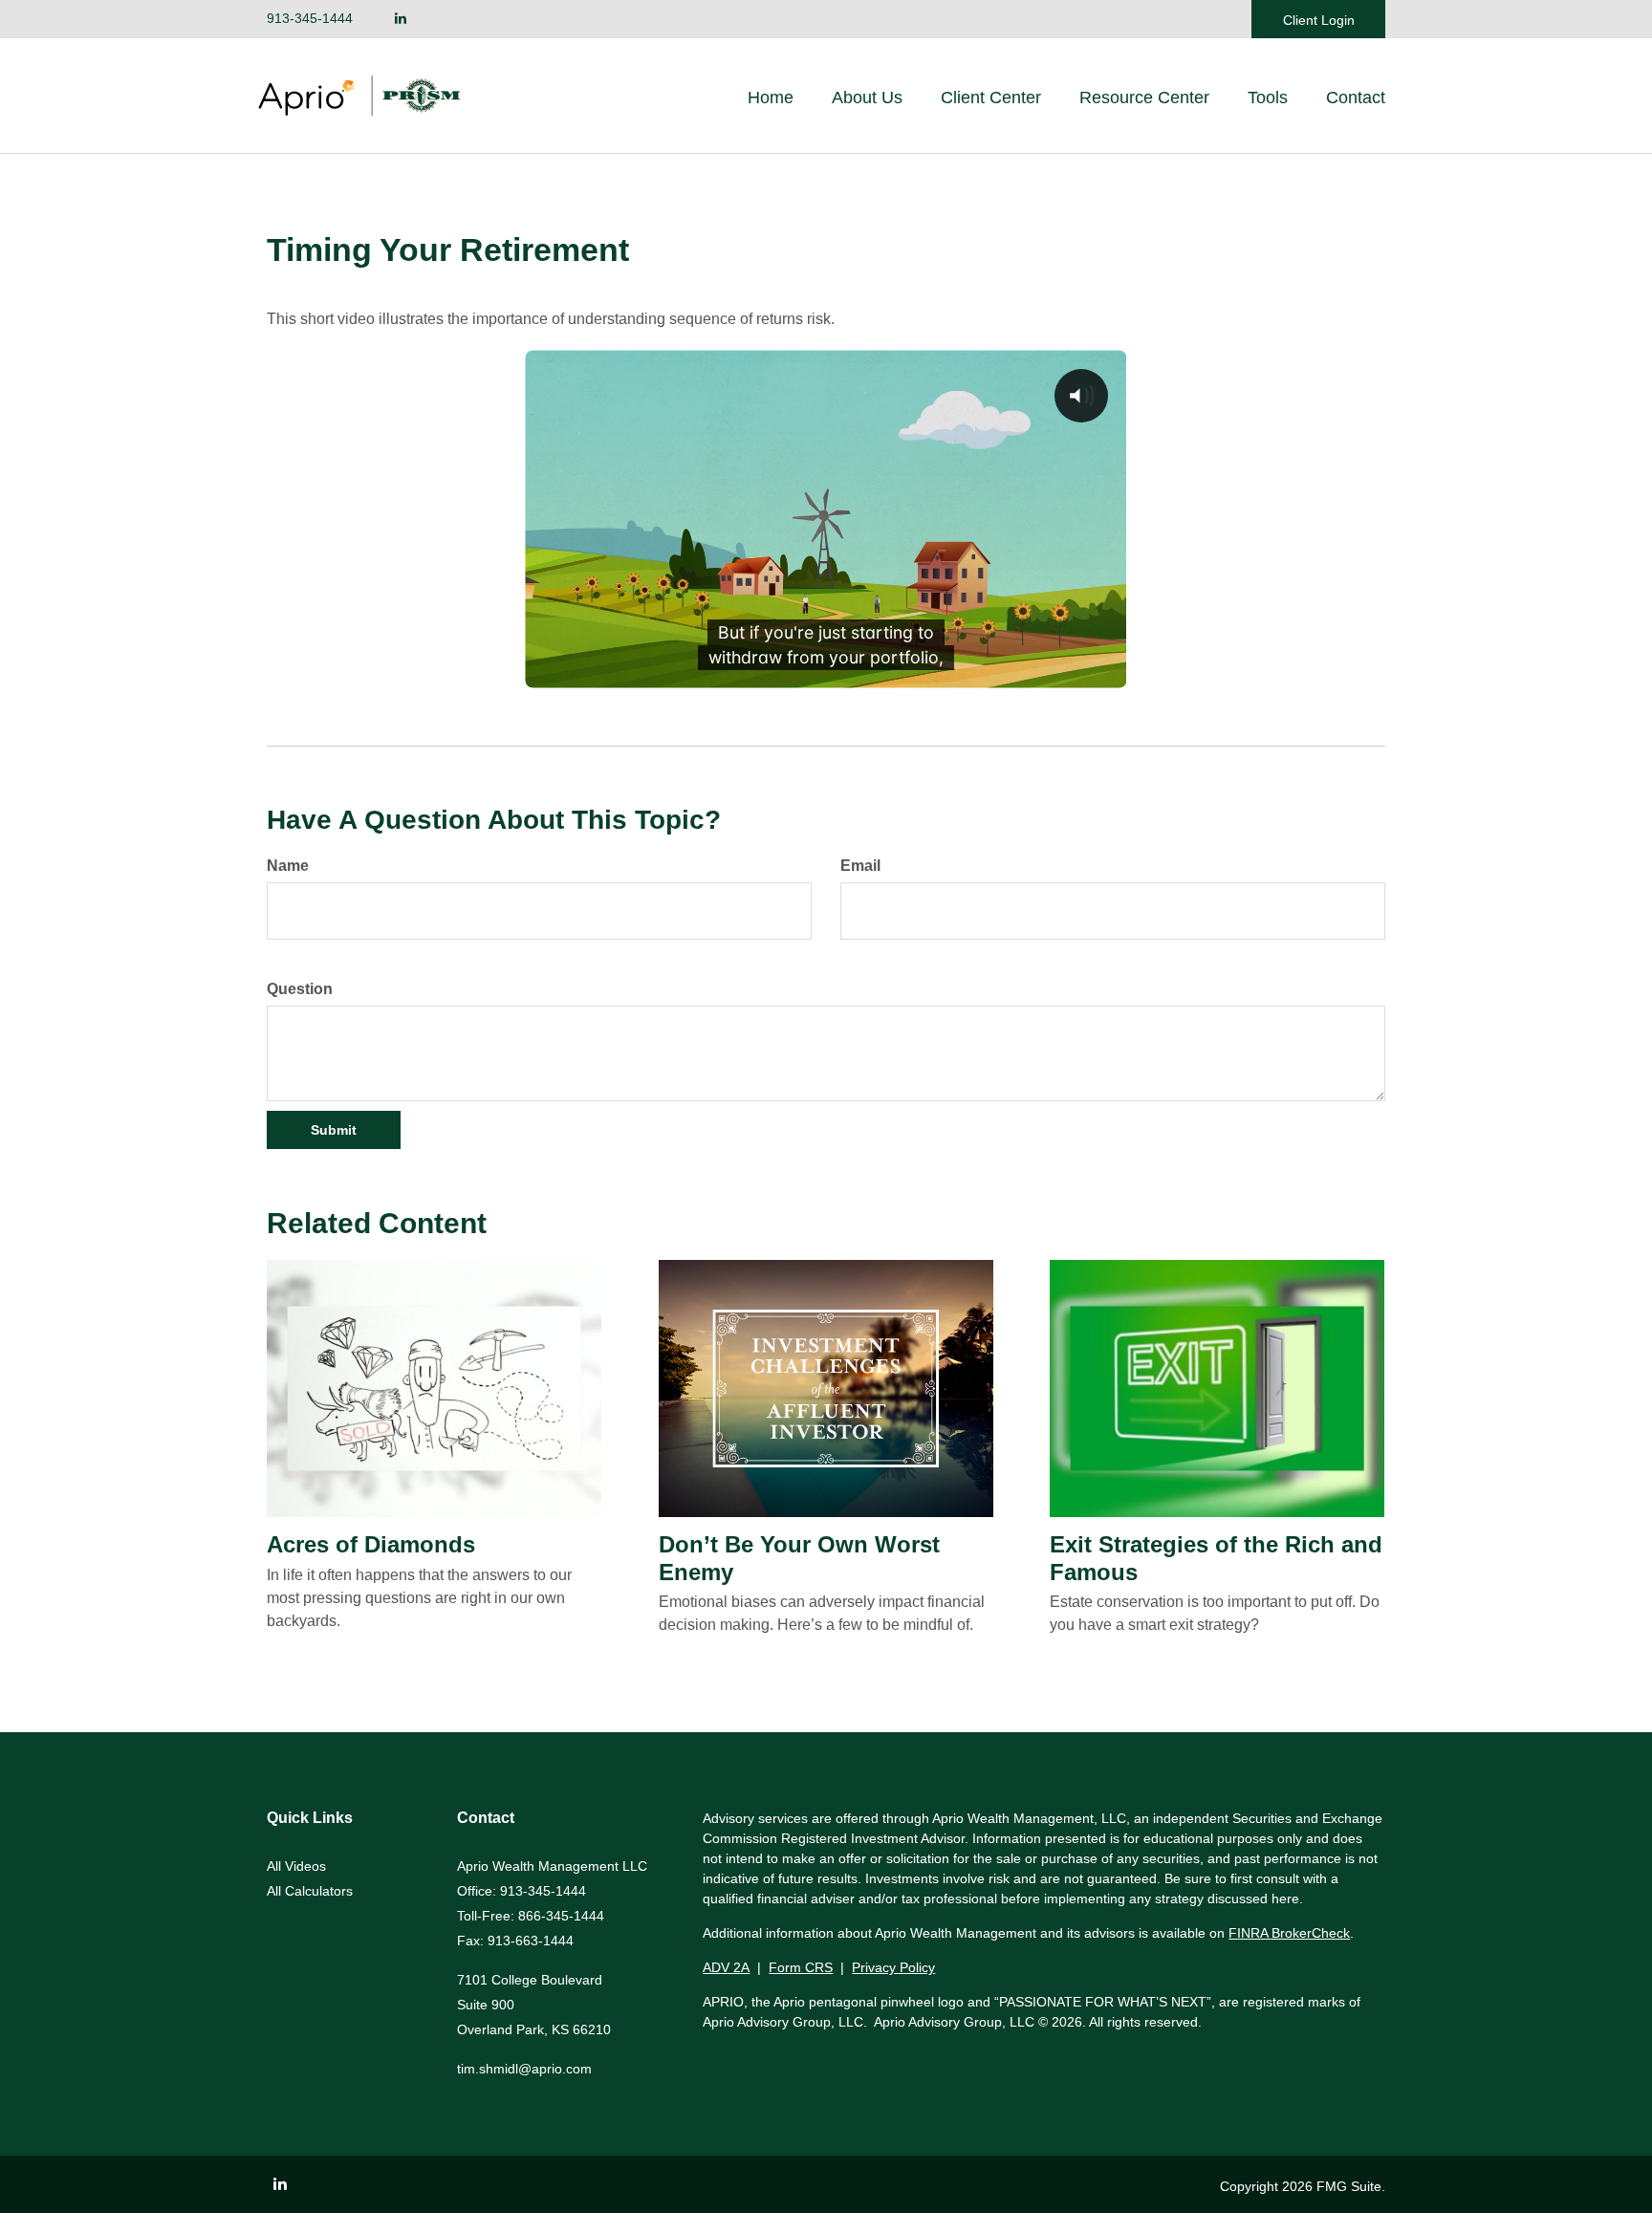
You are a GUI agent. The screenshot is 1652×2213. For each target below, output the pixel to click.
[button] (867, 98)
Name (288, 866)
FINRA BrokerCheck (1289, 1933)
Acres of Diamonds (371, 1544)
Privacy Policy (893, 1967)
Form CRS (801, 1967)
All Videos (296, 1866)
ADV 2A (726, 1967)
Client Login (1319, 20)
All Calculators (310, 1891)
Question (300, 989)
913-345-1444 (310, 18)
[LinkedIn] (401, 19)
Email (860, 866)
